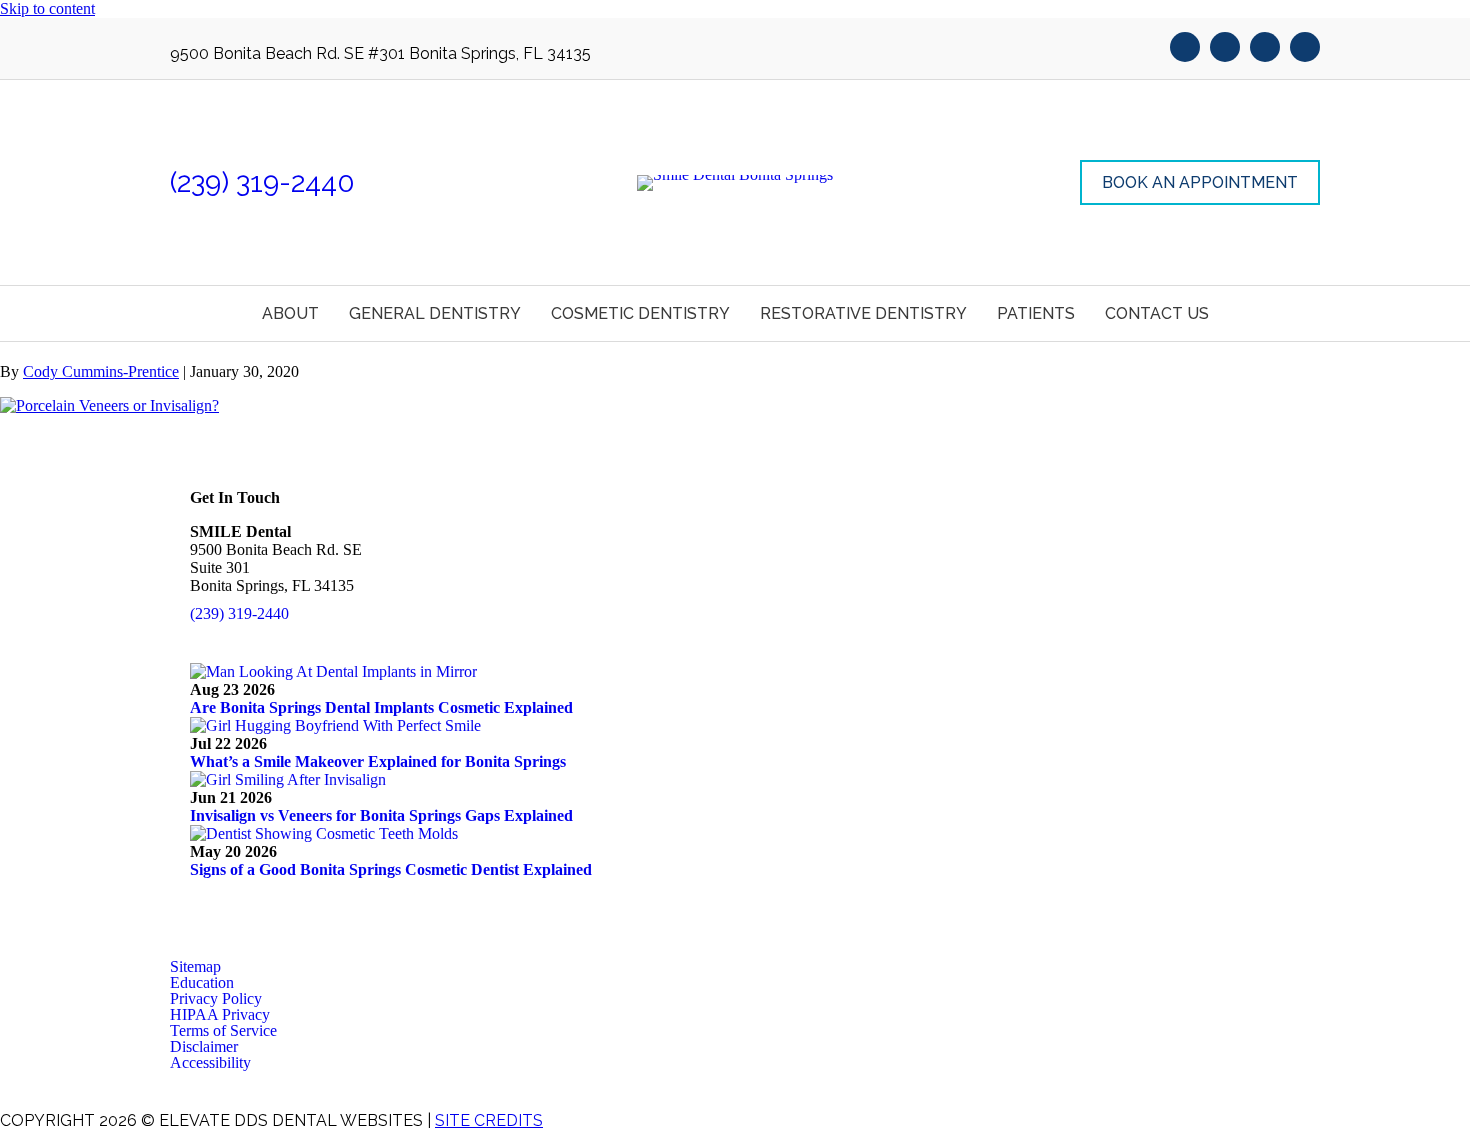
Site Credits (489, 1120)
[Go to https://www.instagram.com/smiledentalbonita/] (1305, 49)
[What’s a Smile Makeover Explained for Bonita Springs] (335, 725)
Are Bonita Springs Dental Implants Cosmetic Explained (381, 707)
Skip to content (47, 8)
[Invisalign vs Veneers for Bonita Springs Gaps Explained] (288, 779)
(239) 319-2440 (262, 182)
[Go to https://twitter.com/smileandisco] (1225, 49)
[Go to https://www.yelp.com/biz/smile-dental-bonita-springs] (1265, 49)
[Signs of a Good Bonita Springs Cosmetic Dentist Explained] (324, 833)
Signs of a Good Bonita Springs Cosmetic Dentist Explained (391, 869)
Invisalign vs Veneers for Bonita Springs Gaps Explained (381, 815)
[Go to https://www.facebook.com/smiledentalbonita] (1185, 49)
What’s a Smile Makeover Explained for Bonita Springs (378, 761)
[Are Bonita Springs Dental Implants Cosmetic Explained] (333, 671)
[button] (1200, 182)
